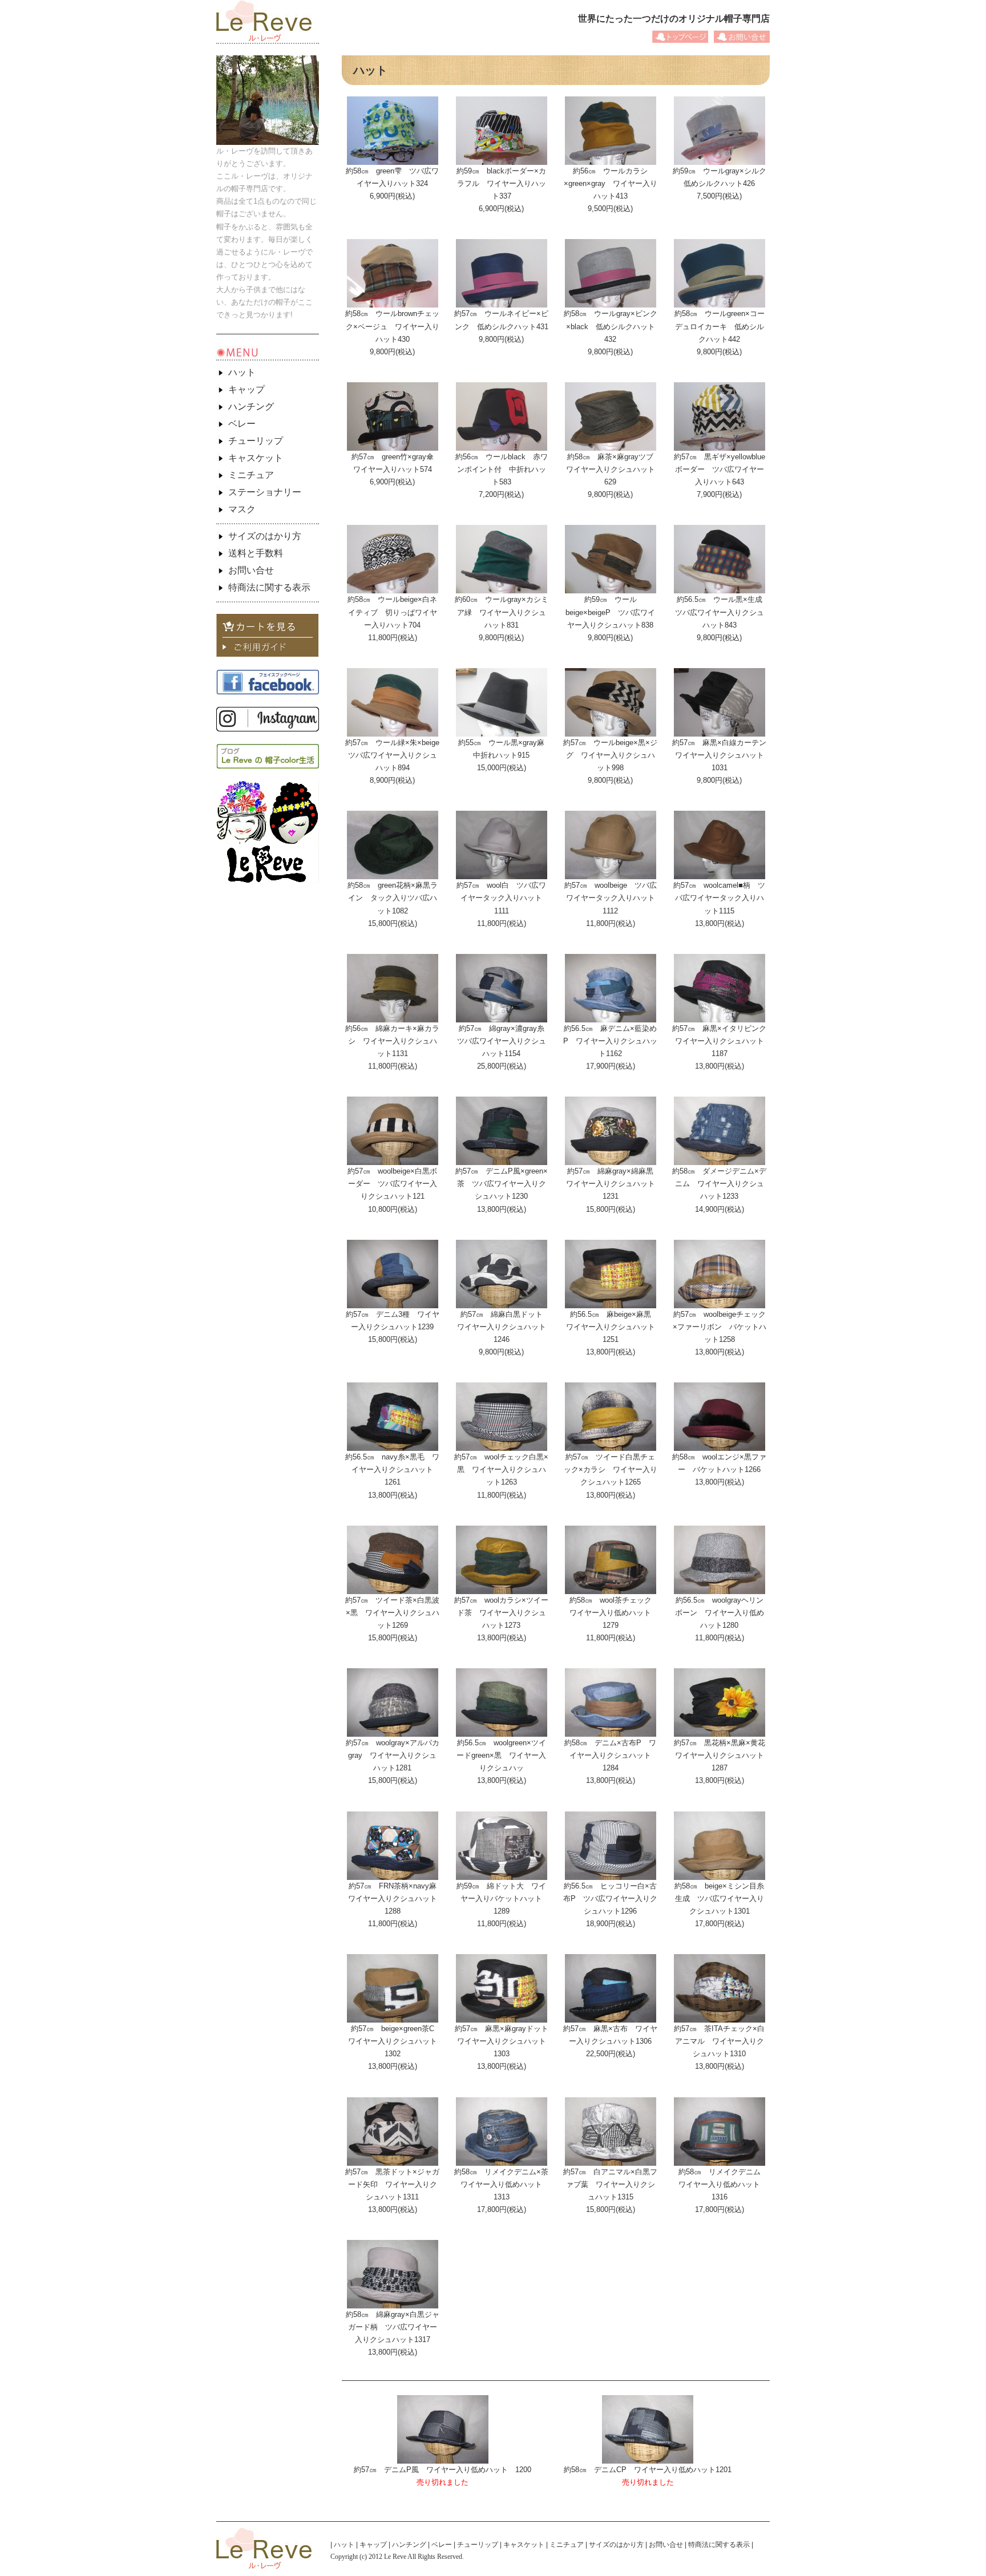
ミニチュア (251, 475)
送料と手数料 (256, 553)
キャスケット (256, 458)
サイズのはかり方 (265, 536)
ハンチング (251, 407)
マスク (242, 509)
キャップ (246, 389)
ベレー (242, 424)
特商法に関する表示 (269, 587)
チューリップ (256, 441)
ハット (242, 372)
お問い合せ (251, 570)
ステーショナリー (265, 492)
